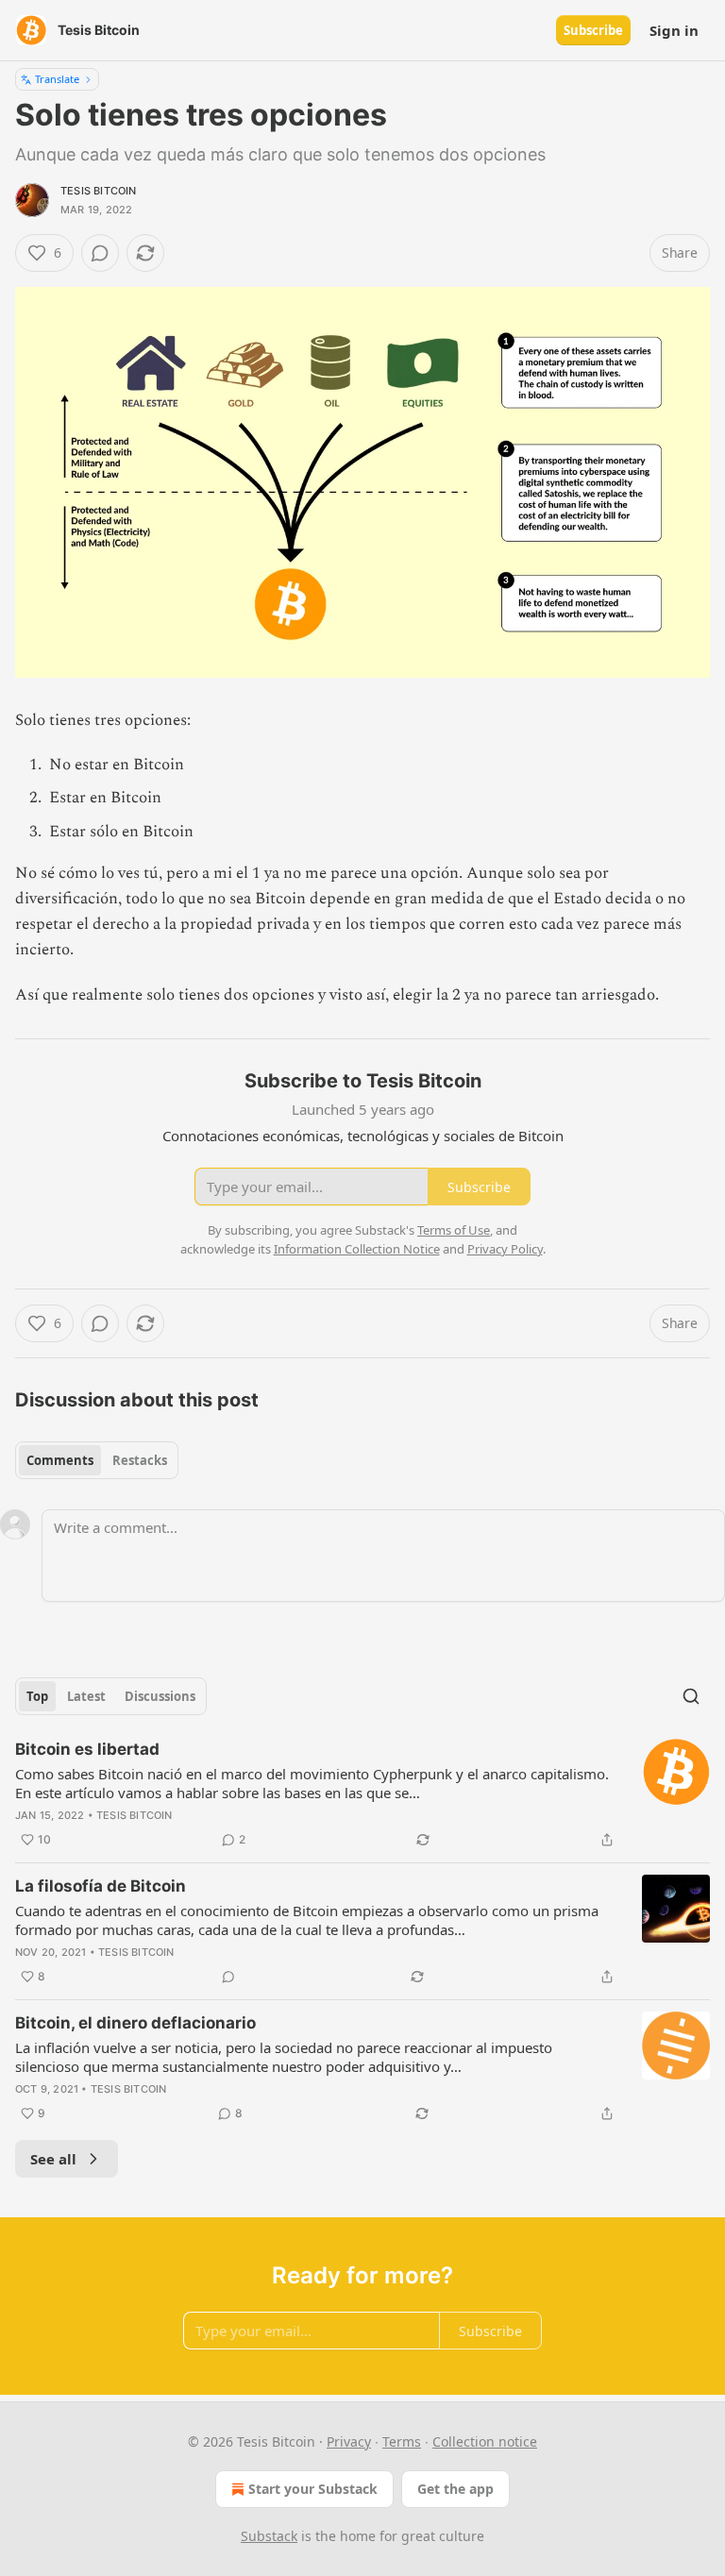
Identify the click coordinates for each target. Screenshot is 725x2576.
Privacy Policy (505, 1249)
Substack (269, 2536)
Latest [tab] (86, 1696)
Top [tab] (37, 1696)
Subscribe (593, 30)
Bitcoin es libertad (87, 1749)
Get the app (455, 2489)
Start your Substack (313, 2489)
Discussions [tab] (160, 1696)
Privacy (349, 2441)
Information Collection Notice (357, 1249)
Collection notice (485, 2441)
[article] (362, 1794)
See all (53, 2159)
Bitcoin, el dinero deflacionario (135, 2023)
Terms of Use (454, 1230)
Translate (57, 79)
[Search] (691, 1696)
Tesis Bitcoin (99, 191)
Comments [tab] (60, 1460)
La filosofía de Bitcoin (101, 1886)
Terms (402, 2441)
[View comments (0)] (100, 253)
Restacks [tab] (140, 1460)
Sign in (674, 30)
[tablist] (97, 1460)
